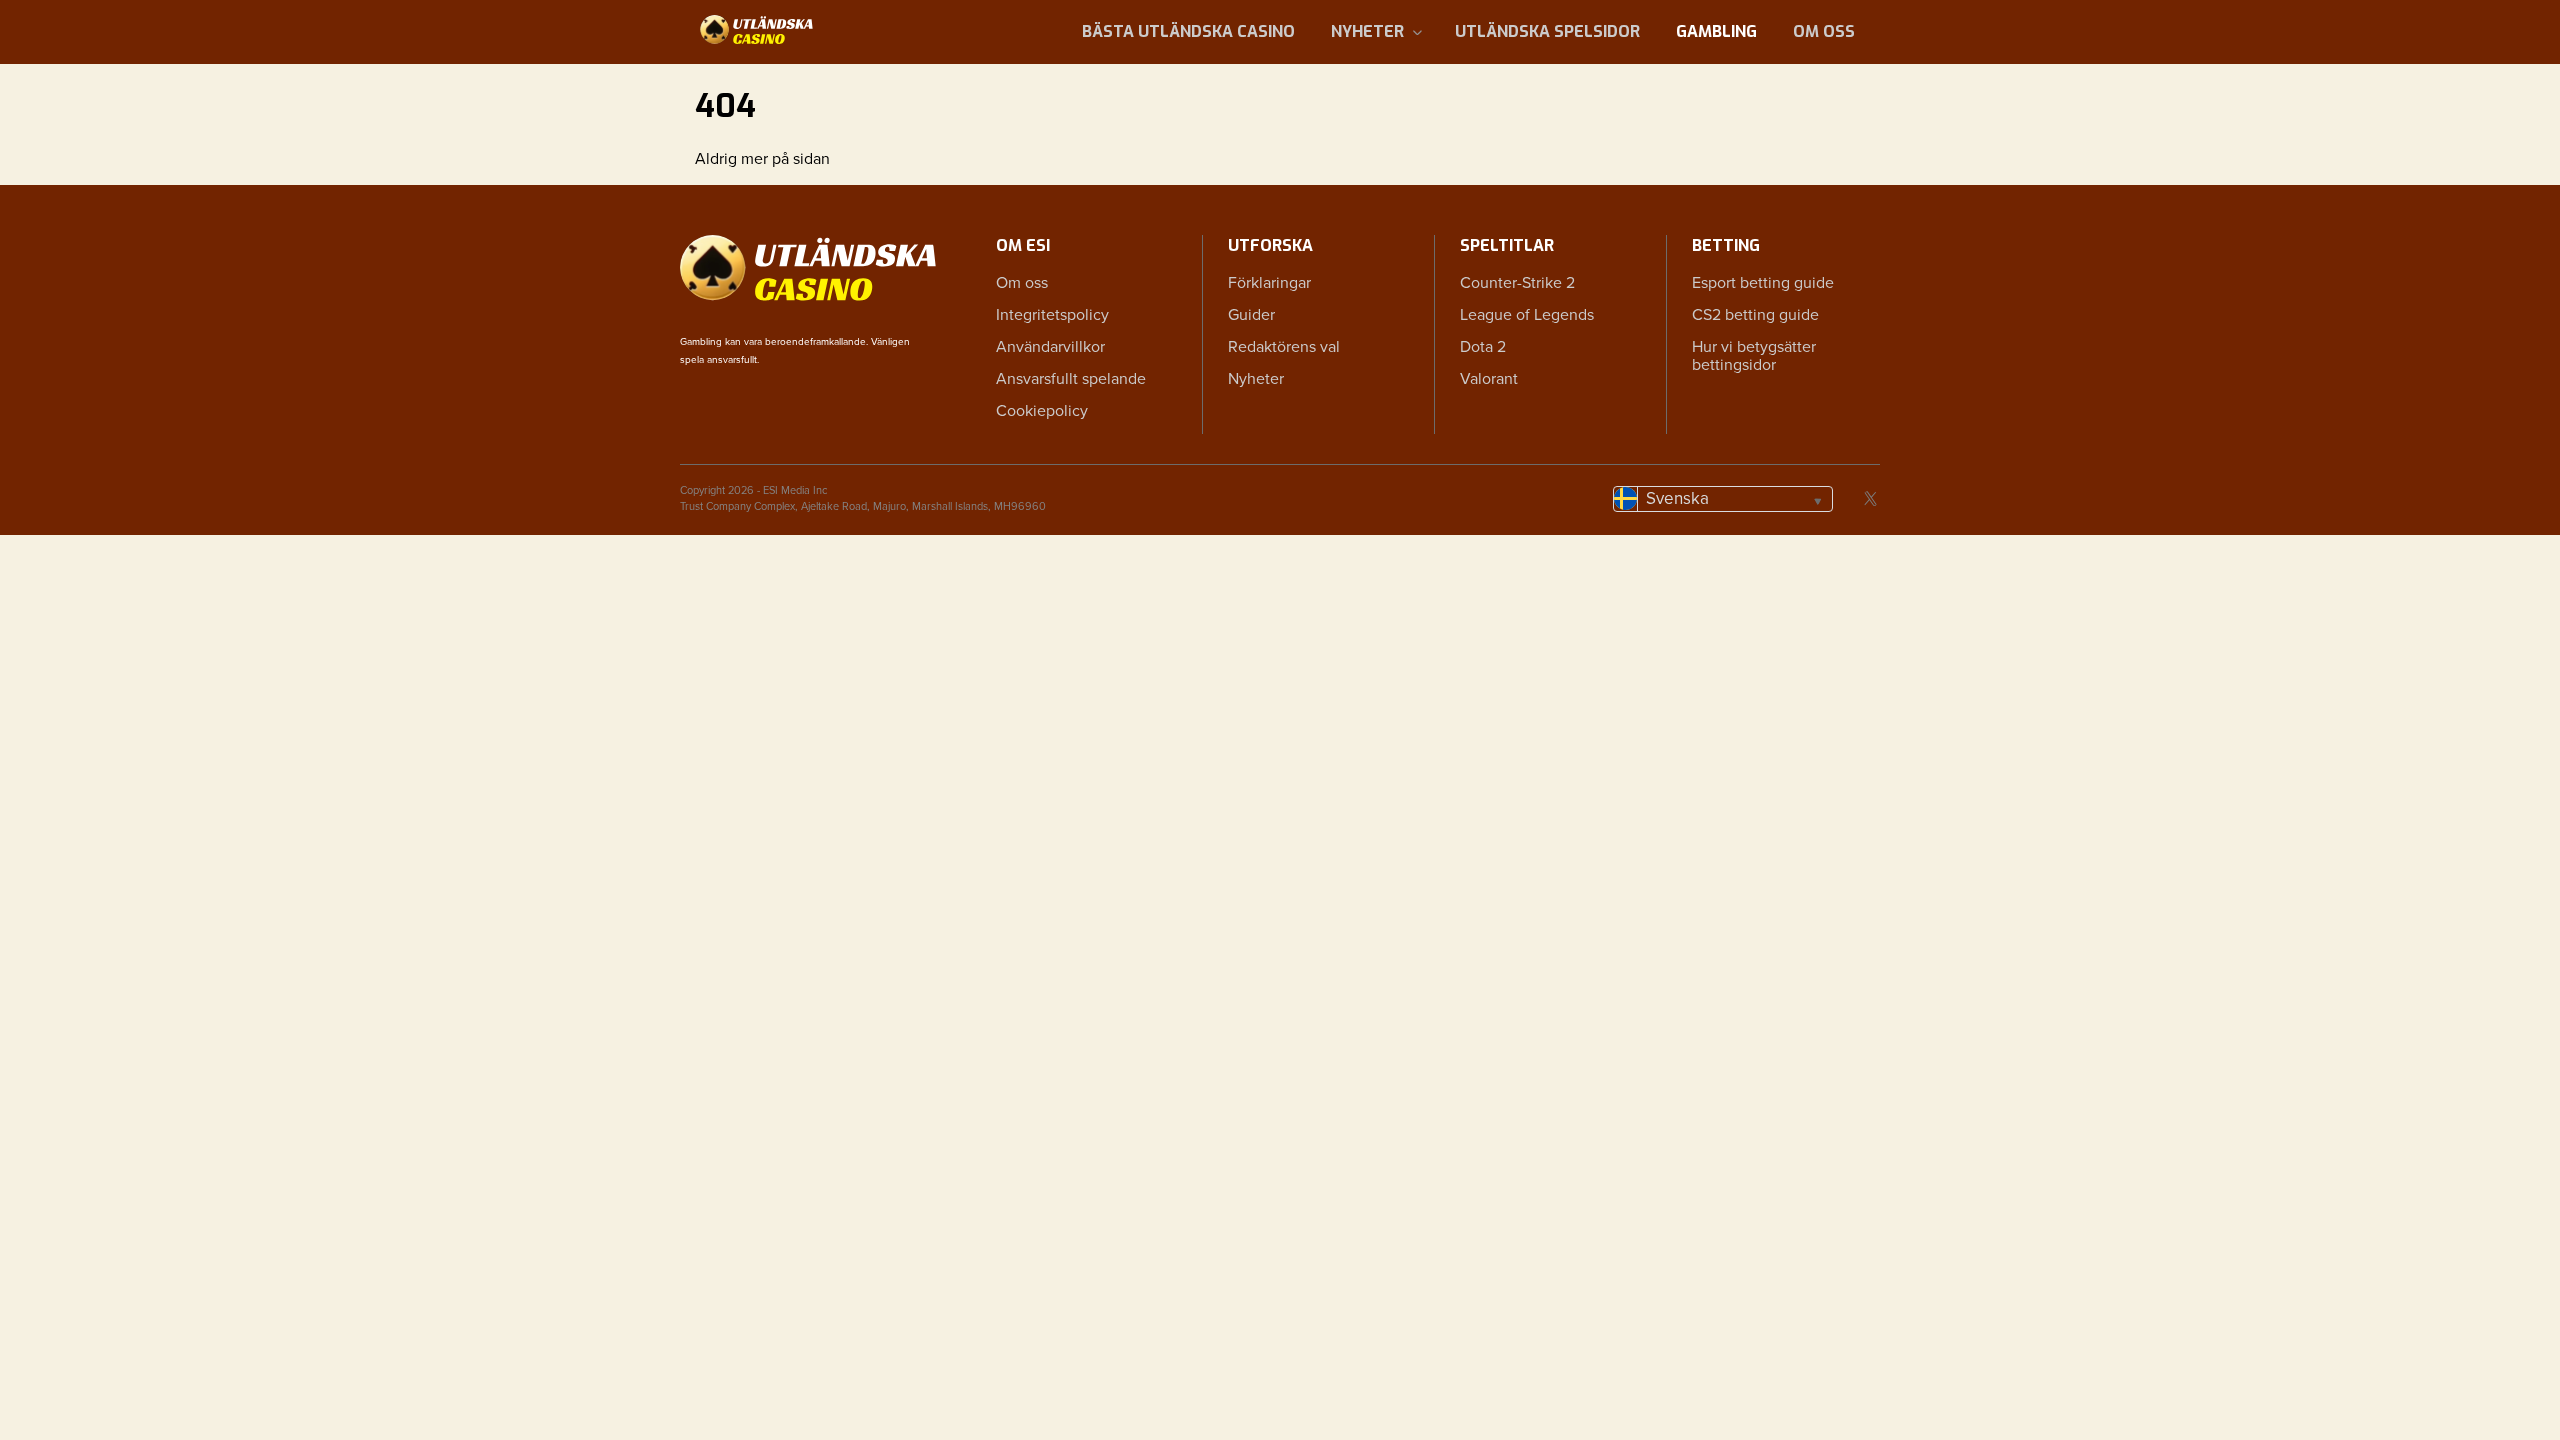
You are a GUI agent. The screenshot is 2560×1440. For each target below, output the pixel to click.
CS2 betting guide (1755, 315)
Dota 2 (1483, 347)
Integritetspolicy (1052, 315)
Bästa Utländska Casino (1188, 31)
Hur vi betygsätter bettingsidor (1754, 356)
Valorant (1489, 379)
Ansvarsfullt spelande (1071, 379)
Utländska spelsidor (1547, 31)
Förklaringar (1269, 283)
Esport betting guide (1763, 283)
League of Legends (1527, 315)
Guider (1251, 315)
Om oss (1824, 31)
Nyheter (1367, 31)
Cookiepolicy (1042, 411)
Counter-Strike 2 (1517, 283)
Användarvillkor (1050, 347)
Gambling (1716, 31)
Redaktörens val (1284, 347)
